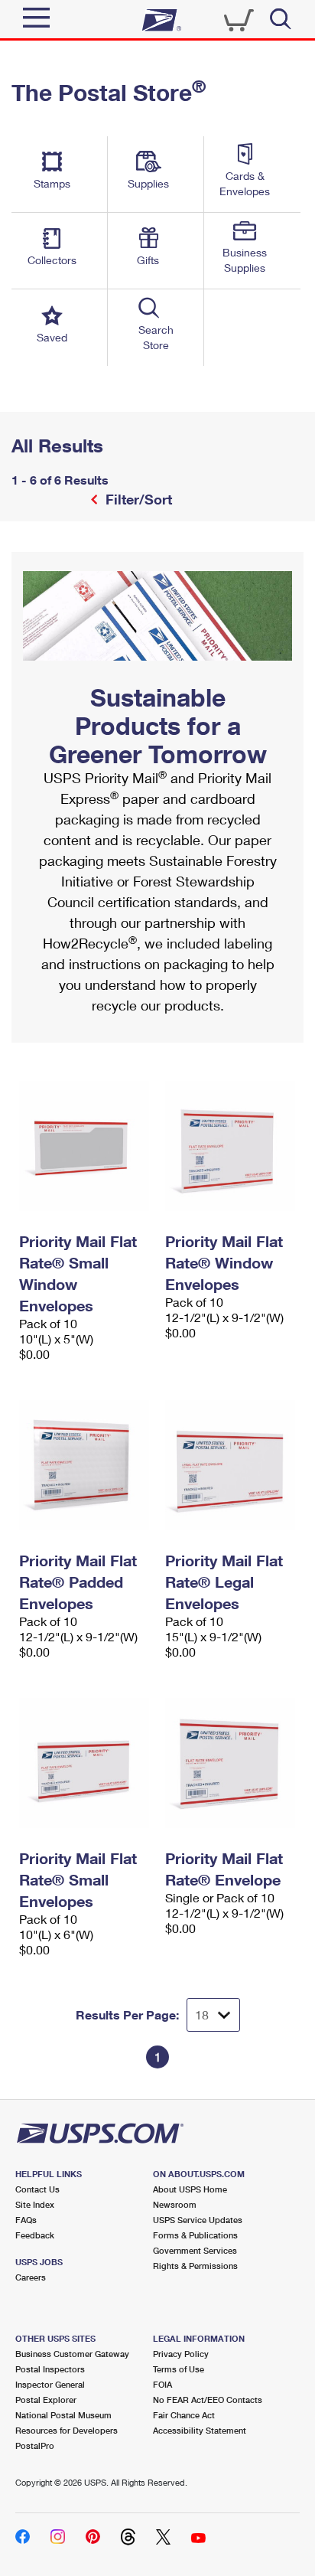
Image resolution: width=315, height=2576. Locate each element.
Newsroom (175, 2204)
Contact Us (37, 2189)
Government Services (195, 2250)
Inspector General (50, 2384)
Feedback (35, 2235)
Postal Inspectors (50, 2369)
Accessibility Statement (200, 2430)
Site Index (35, 2204)
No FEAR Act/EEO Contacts (208, 2400)
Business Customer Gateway (72, 2354)
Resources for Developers (67, 2430)
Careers (31, 2277)
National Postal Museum (63, 2415)
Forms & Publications (195, 2235)
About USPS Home (190, 2189)
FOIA (162, 2384)
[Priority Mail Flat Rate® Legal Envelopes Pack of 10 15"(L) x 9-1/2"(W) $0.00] (231, 1465)
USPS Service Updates (198, 2220)
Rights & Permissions (195, 2266)
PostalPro (35, 2445)
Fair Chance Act (184, 2415)
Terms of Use (179, 2369)
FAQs (26, 2220)
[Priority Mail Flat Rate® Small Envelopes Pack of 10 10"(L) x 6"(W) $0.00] (84, 1763)
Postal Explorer (46, 2400)
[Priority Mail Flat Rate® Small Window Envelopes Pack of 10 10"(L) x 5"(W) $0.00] (84, 1146)
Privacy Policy (181, 2354)
